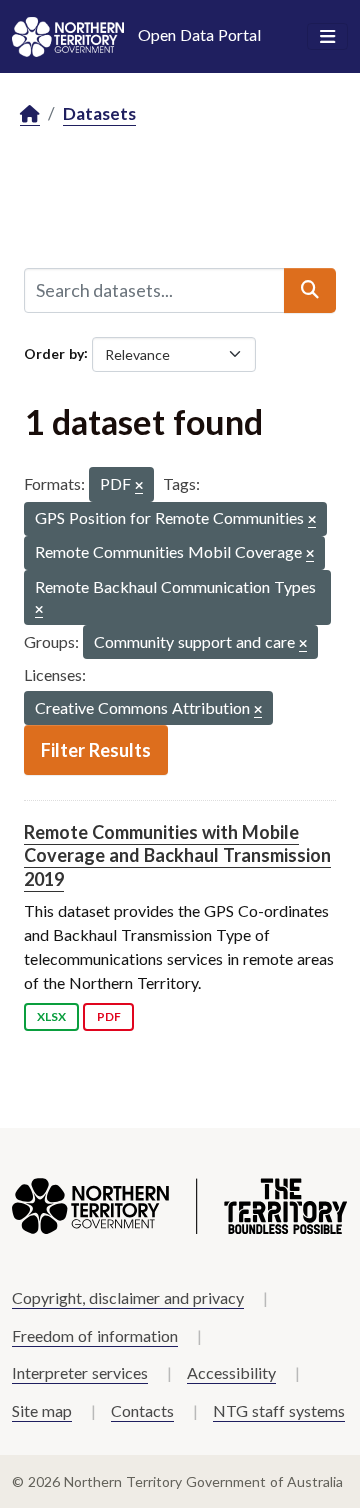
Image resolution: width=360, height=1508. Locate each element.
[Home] (30, 114)
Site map (42, 1410)
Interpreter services (80, 1372)
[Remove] (139, 486)
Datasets (99, 113)
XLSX (51, 1016)
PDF (109, 1016)
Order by (54, 352)
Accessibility (231, 1372)
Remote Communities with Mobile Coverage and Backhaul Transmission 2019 (177, 855)
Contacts (142, 1410)
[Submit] (310, 290)
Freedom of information (95, 1335)
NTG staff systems (279, 1410)
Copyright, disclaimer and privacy (128, 1297)
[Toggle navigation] (327, 37)
